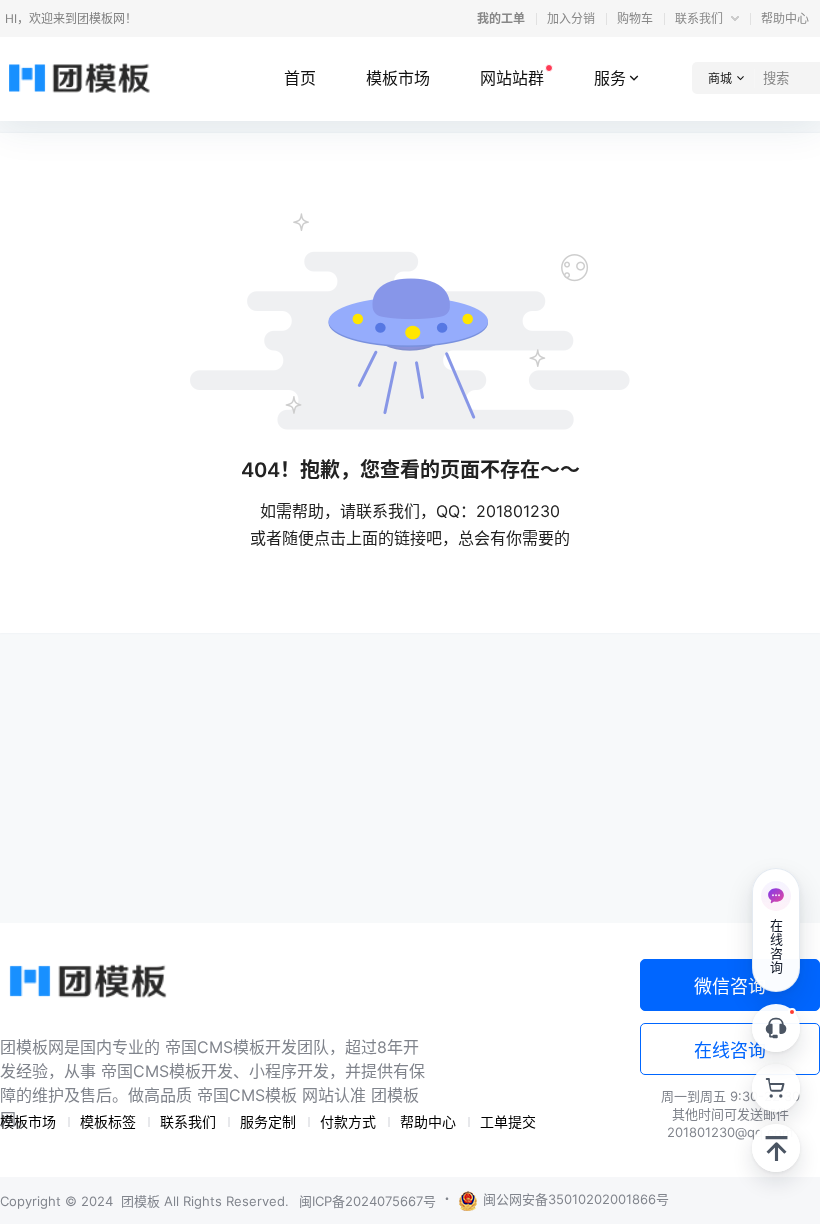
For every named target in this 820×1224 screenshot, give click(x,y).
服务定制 (268, 1121)
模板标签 (108, 1121)
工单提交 (508, 1121)
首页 (300, 78)
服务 (610, 78)
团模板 (138, 1201)
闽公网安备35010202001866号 (576, 1199)
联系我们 (700, 18)
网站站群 (512, 78)
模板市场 (398, 78)
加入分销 (571, 18)
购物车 (635, 18)
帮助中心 (785, 18)
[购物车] (776, 1088)
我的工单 (501, 18)
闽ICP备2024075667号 (367, 1201)
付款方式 (348, 1121)
